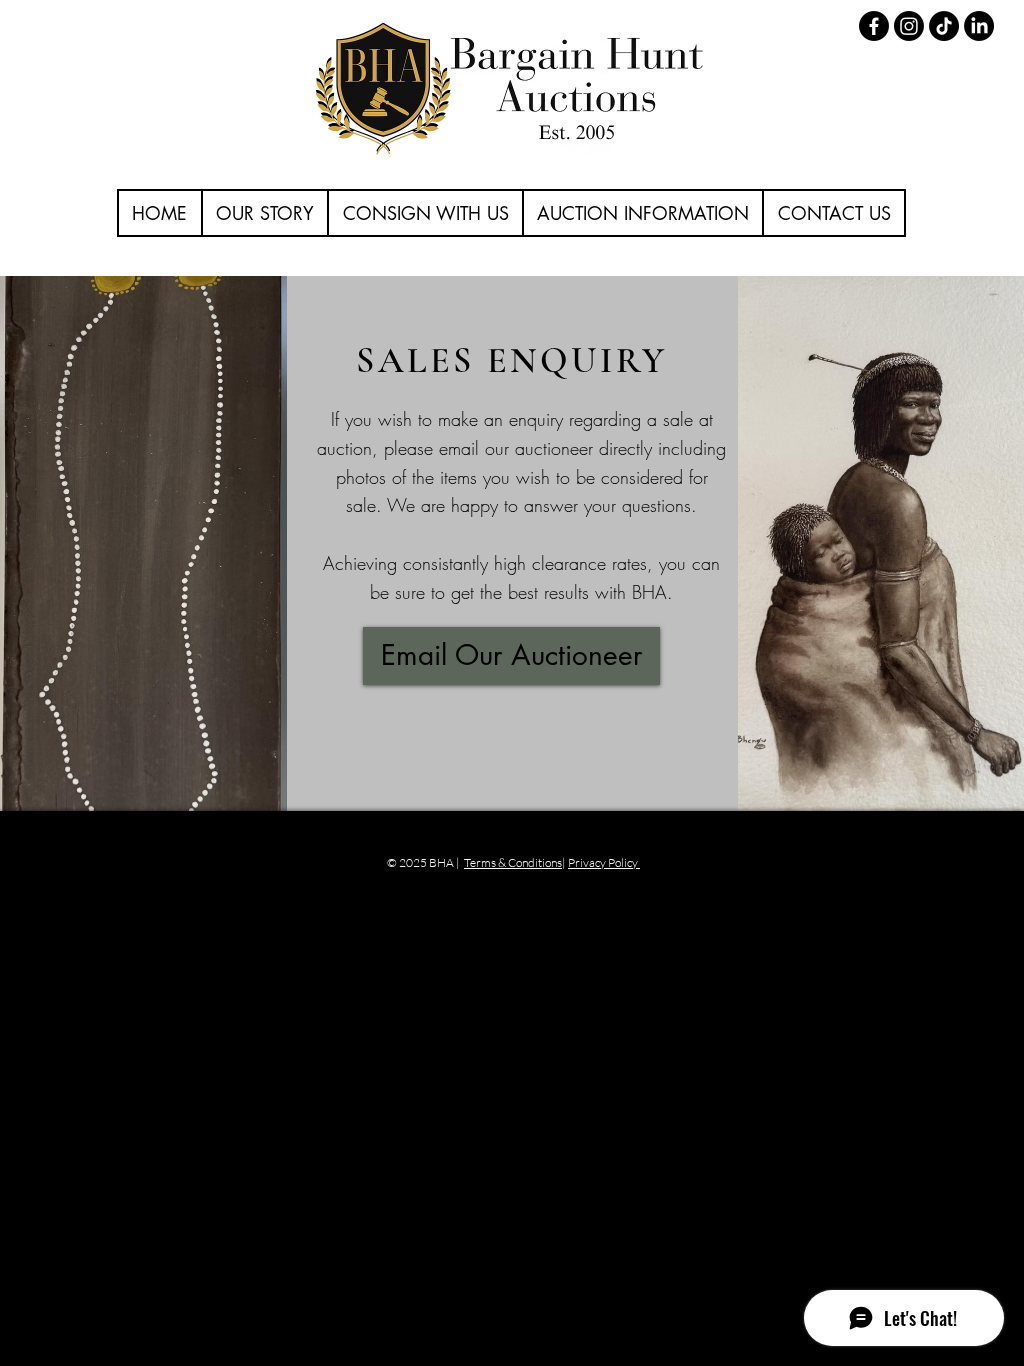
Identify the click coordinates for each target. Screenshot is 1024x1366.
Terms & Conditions (513, 862)
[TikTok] (944, 26)
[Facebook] (874, 26)
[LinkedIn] (979, 26)
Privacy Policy (604, 862)
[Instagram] (909, 26)
